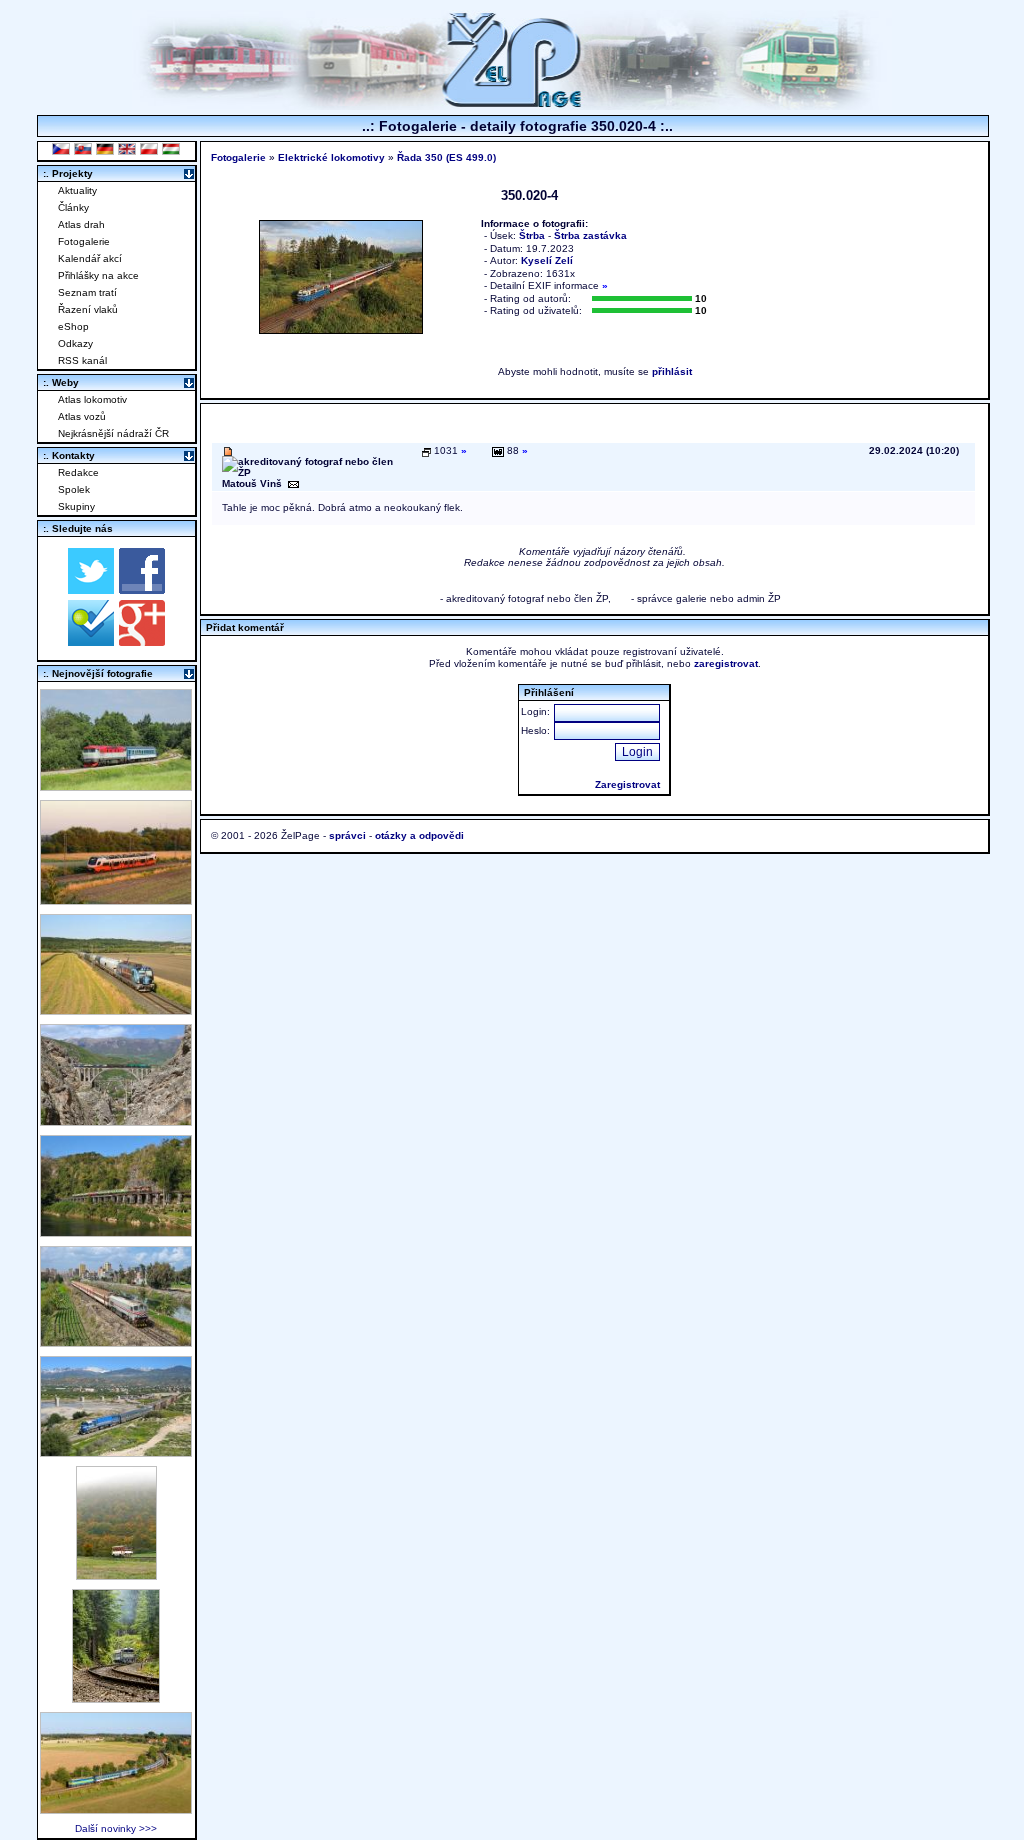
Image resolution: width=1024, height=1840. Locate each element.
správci (347, 835)
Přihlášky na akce (98, 275)
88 (516, 450)
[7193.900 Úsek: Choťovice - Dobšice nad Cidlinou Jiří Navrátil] (116, 1009)
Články (73, 207)
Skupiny (76, 506)
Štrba (532, 235)
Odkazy (75, 343)
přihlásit (672, 371)
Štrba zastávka (590, 235)
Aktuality (77, 190)
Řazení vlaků (88, 309)
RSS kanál (82, 360)
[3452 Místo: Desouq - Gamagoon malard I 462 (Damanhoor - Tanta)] (116, 1341)
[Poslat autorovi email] (293, 483)
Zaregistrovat (627, 784)
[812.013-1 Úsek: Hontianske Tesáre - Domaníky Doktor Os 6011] (116, 1574)
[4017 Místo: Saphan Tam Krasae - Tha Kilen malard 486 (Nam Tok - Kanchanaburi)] (116, 1231)
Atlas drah (81, 224)
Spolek (74, 489)
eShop (73, 326)
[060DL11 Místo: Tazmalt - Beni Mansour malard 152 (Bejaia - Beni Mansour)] (116, 1451)
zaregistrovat (726, 663)
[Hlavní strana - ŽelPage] (512, 104)
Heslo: (535, 730)
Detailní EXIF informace (549, 285)
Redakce (78, 472)
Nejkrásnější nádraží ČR (113, 433)
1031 (450, 450)
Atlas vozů (82, 416)
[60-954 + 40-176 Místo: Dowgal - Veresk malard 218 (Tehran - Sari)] (116, 1120)
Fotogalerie (84, 241)
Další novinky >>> (116, 1828)
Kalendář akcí (90, 258)
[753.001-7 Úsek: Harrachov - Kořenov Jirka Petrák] (116, 1697)
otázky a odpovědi (419, 835)
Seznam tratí (87, 292)
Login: (535, 711)
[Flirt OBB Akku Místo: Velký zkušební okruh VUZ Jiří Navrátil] (116, 899)
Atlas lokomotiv (92, 399)
